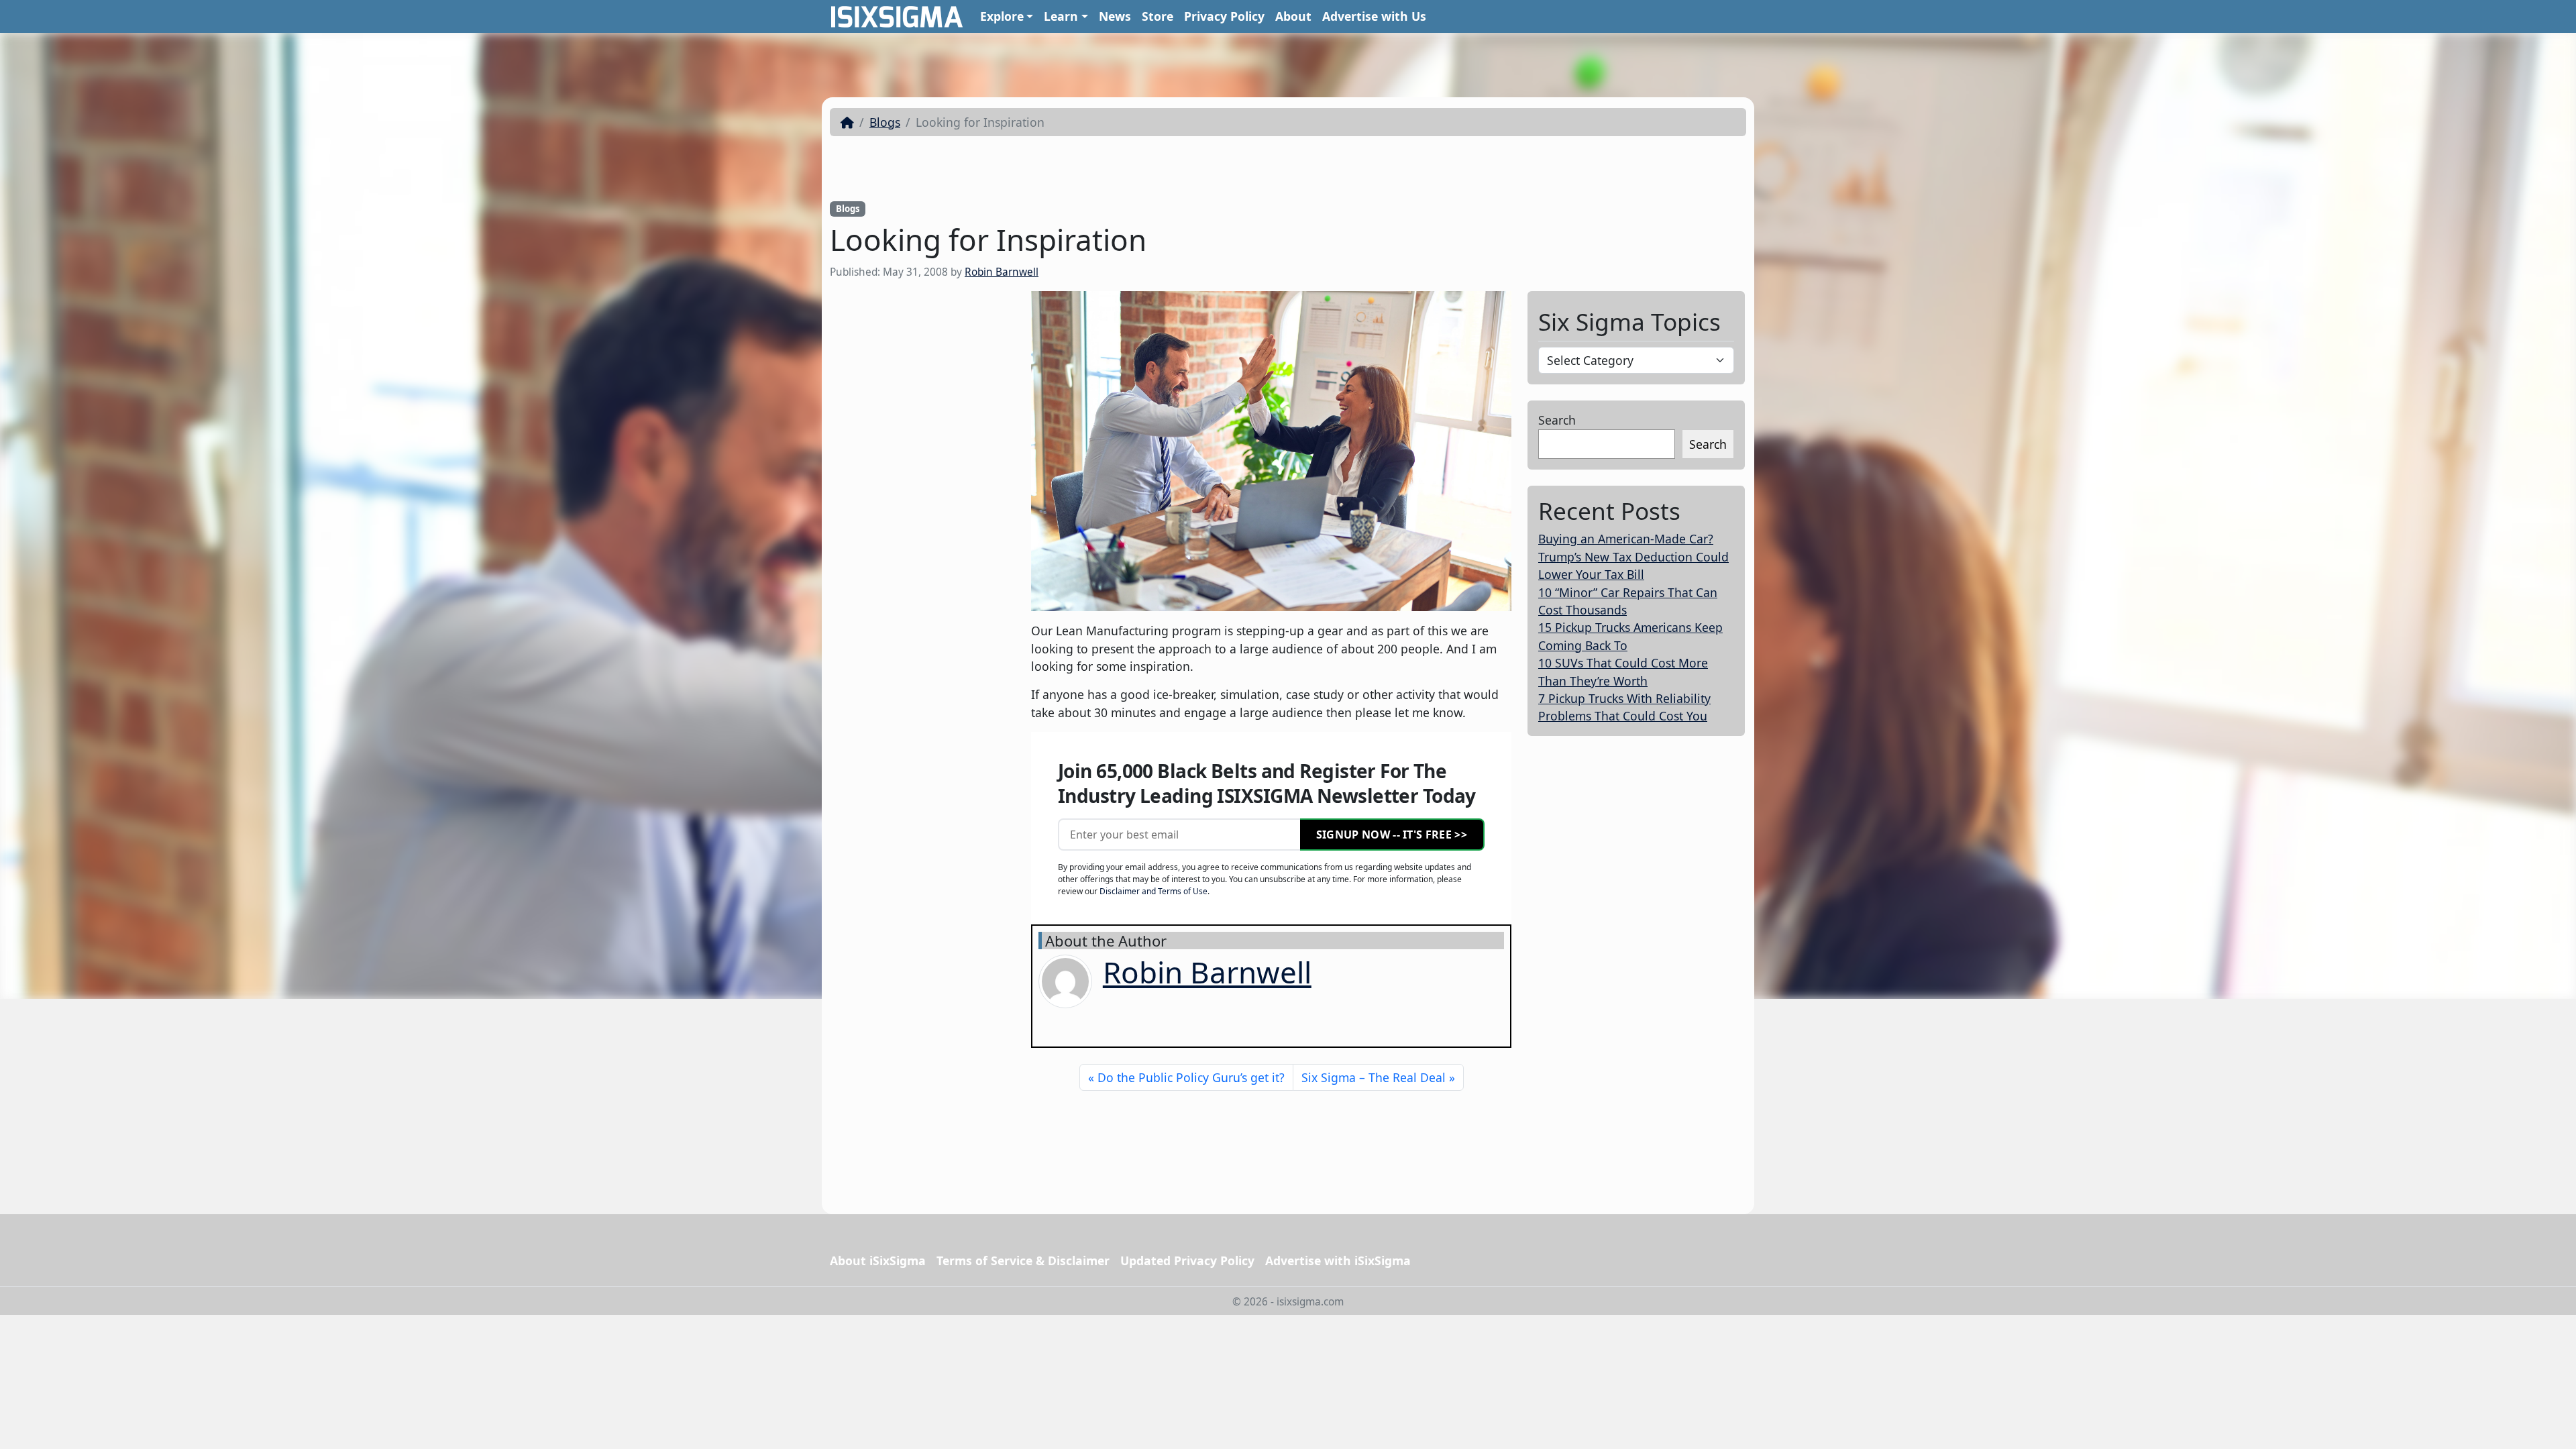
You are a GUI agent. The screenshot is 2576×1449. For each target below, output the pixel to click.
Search (1557, 420)
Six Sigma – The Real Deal (1374, 1077)
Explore (1002, 16)
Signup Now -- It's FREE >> (1392, 835)
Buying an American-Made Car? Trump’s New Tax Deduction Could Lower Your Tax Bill (1633, 556)
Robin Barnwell (1002, 272)
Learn (1061, 16)
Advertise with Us (1374, 16)
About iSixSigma (878, 1260)
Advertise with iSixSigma (1338, 1260)
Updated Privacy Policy (1187, 1260)
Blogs (885, 122)
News (1115, 16)
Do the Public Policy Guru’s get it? (1191, 1077)
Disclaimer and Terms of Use (1153, 891)
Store (1158, 16)
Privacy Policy (1224, 16)
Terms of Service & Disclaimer (1023, 1260)
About (1293, 16)
